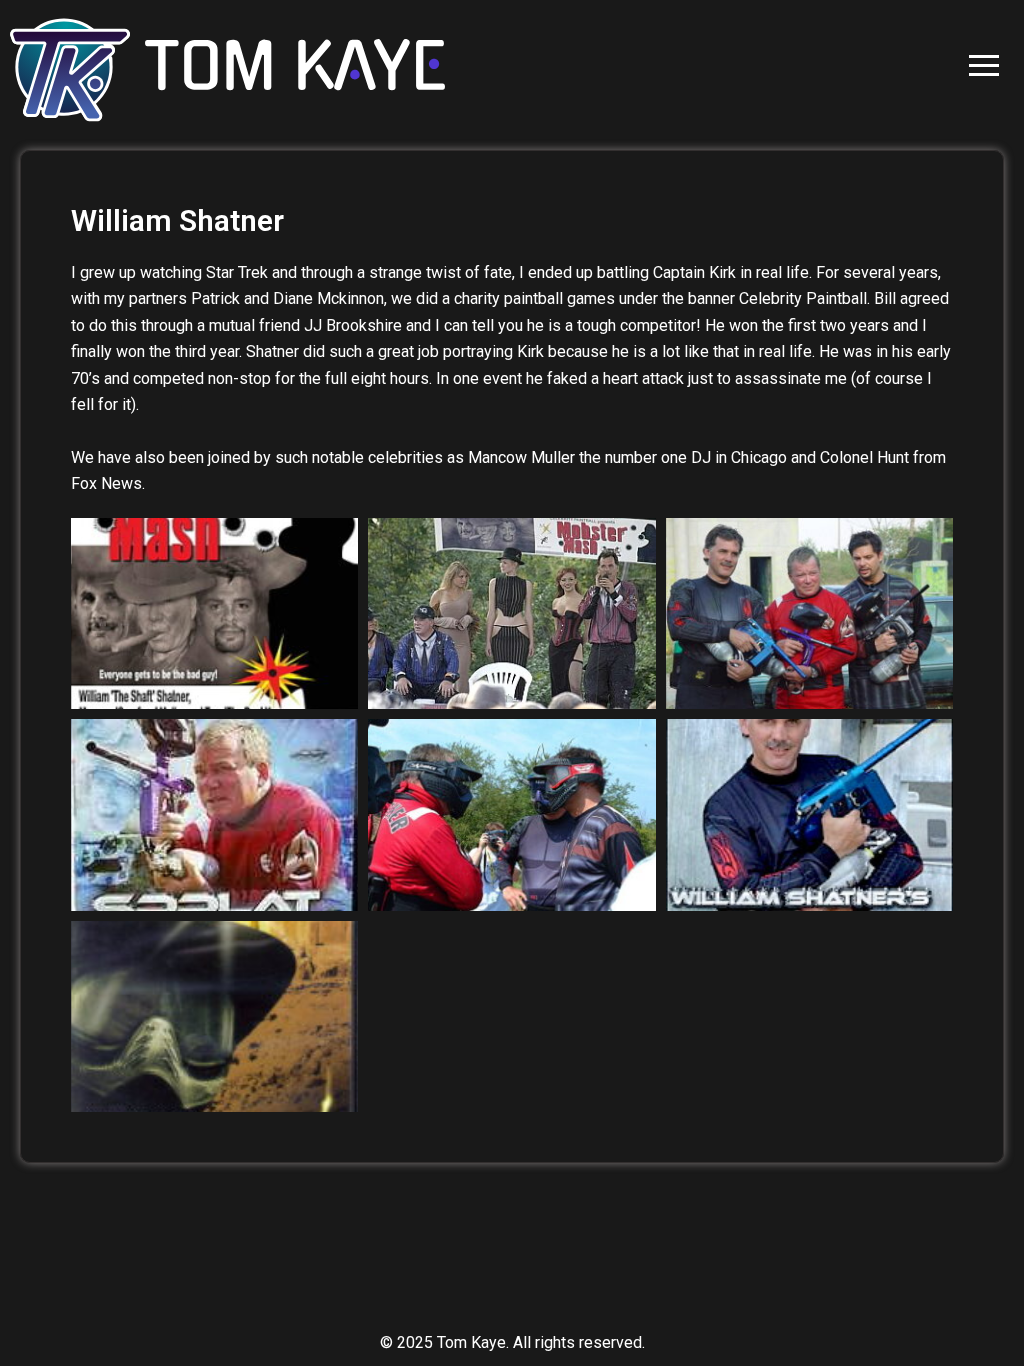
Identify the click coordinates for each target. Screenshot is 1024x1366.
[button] (984, 65)
